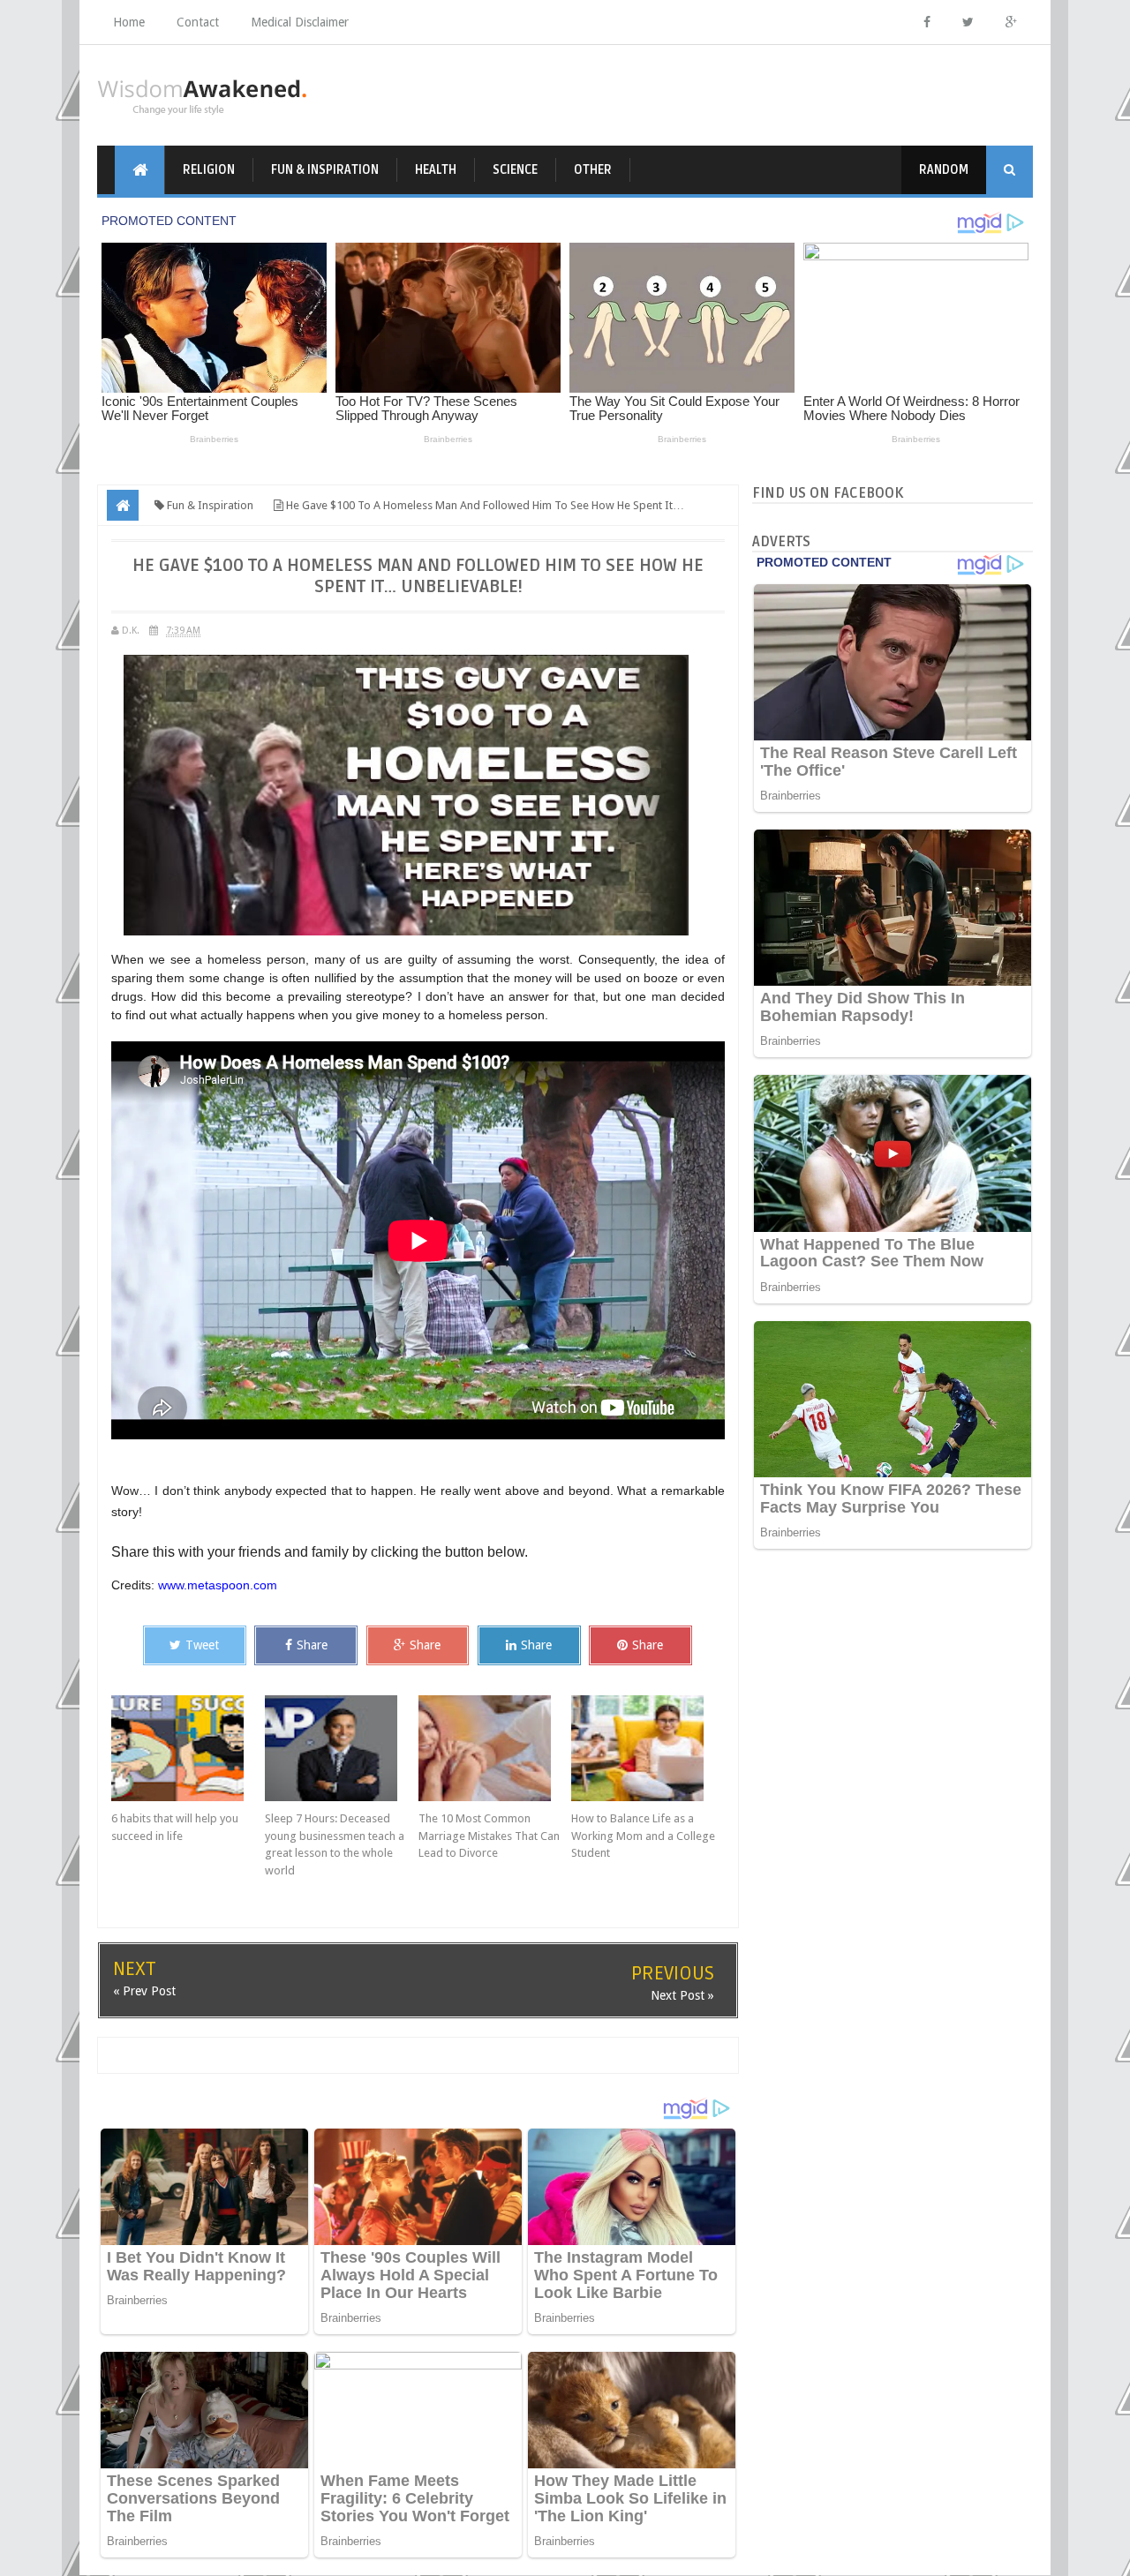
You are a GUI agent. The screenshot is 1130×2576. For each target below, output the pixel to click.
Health (436, 170)
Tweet (202, 1645)
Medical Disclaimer (300, 22)
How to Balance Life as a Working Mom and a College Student (643, 1836)
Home (129, 22)
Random (944, 170)
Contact (198, 22)
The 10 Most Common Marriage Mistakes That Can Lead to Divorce (489, 1836)
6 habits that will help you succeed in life (175, 1827)
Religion (209, 170)
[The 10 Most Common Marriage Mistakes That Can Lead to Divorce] (495, 1748)
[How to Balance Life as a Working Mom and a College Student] (648, 1748)
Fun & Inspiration (325, 170)
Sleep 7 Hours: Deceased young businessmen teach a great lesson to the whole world (335, 1844)
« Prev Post (144, 1991)
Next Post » (682, 1995)
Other (593, 170)
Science (515, 170)
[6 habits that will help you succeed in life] (188, 1748)
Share (312, 1645)
